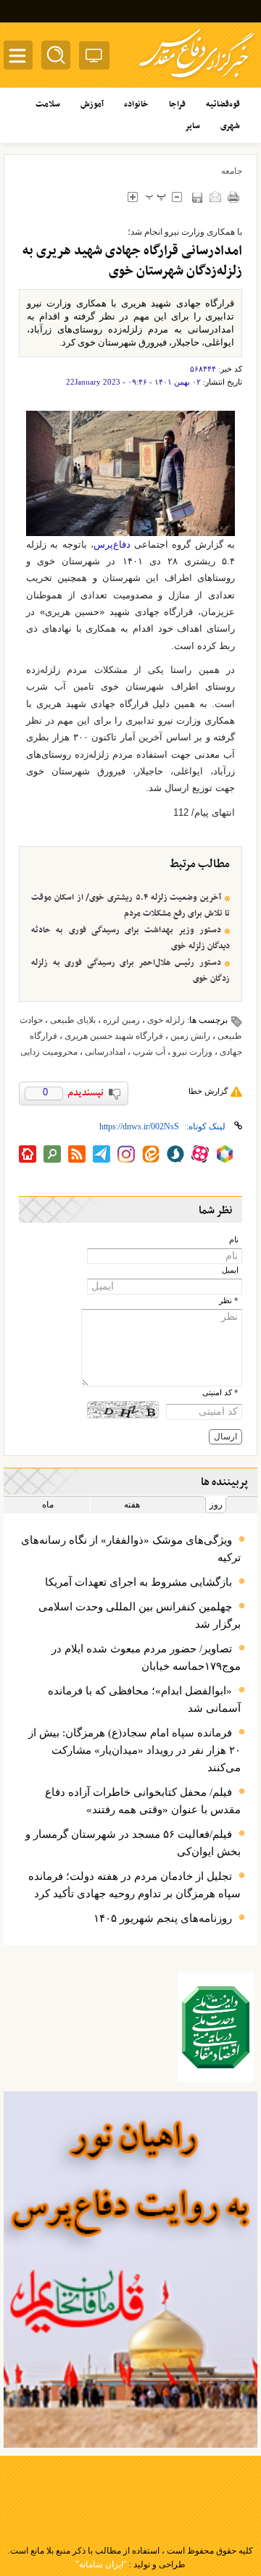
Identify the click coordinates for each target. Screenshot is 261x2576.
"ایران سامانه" (101, 2564)
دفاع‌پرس (112, 544)
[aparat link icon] (200, 1154)
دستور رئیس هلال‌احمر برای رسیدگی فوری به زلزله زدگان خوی (130, 971)
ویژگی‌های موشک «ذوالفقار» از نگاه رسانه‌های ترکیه (131, 1549)
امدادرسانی (105, 1052)
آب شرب (149, 1052)
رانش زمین (190, 1036)
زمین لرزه (121, 1020)
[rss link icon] (77, 1154)
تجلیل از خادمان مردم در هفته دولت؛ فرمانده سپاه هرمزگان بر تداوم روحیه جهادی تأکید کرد (134, 1885)
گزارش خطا (208, 1091)
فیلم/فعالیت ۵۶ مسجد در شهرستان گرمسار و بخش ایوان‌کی (133, 1843)
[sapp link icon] (175, 1154)
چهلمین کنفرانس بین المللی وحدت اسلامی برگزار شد (140, 1615)
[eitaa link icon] (151, 1154)
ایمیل (230, 1270)
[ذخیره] (197, 197)
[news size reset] (156, 197)
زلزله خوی (166, 1020)
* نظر (229, 1301)
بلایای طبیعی (73, 1020)
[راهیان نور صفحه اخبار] (130, 2270)
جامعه (232, 171)
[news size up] (132, 197)
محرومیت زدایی (49, 1052)
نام (234, 1240)
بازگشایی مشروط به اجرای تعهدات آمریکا (138, 1582)
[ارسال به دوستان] (215, 197)
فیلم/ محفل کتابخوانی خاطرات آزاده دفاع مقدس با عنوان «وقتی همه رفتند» (143, 1801)
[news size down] (177, 197)
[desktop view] (94, 58)
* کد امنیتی (220, 1393)
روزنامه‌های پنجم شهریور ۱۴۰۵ (163, 1918)
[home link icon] (28, 1154)
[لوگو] (197, 80)
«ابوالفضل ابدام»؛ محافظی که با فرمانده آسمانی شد (144, 1699)
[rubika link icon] (225, 1154)
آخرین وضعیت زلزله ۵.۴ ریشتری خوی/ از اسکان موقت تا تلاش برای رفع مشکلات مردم (130, 906)
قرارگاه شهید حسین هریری (114, 1036)
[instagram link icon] (126, 1154)
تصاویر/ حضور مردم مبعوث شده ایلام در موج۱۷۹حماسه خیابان (146, 1657)
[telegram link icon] (101, 1154)
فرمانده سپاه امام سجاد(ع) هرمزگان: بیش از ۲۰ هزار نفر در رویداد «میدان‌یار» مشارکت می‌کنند (134, 1750)
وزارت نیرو (192, 1052)
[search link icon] (52, 1154)
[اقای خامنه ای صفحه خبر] (216, 2027)
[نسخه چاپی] (233, 197)
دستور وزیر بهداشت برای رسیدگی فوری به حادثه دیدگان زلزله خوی (130, 938)
